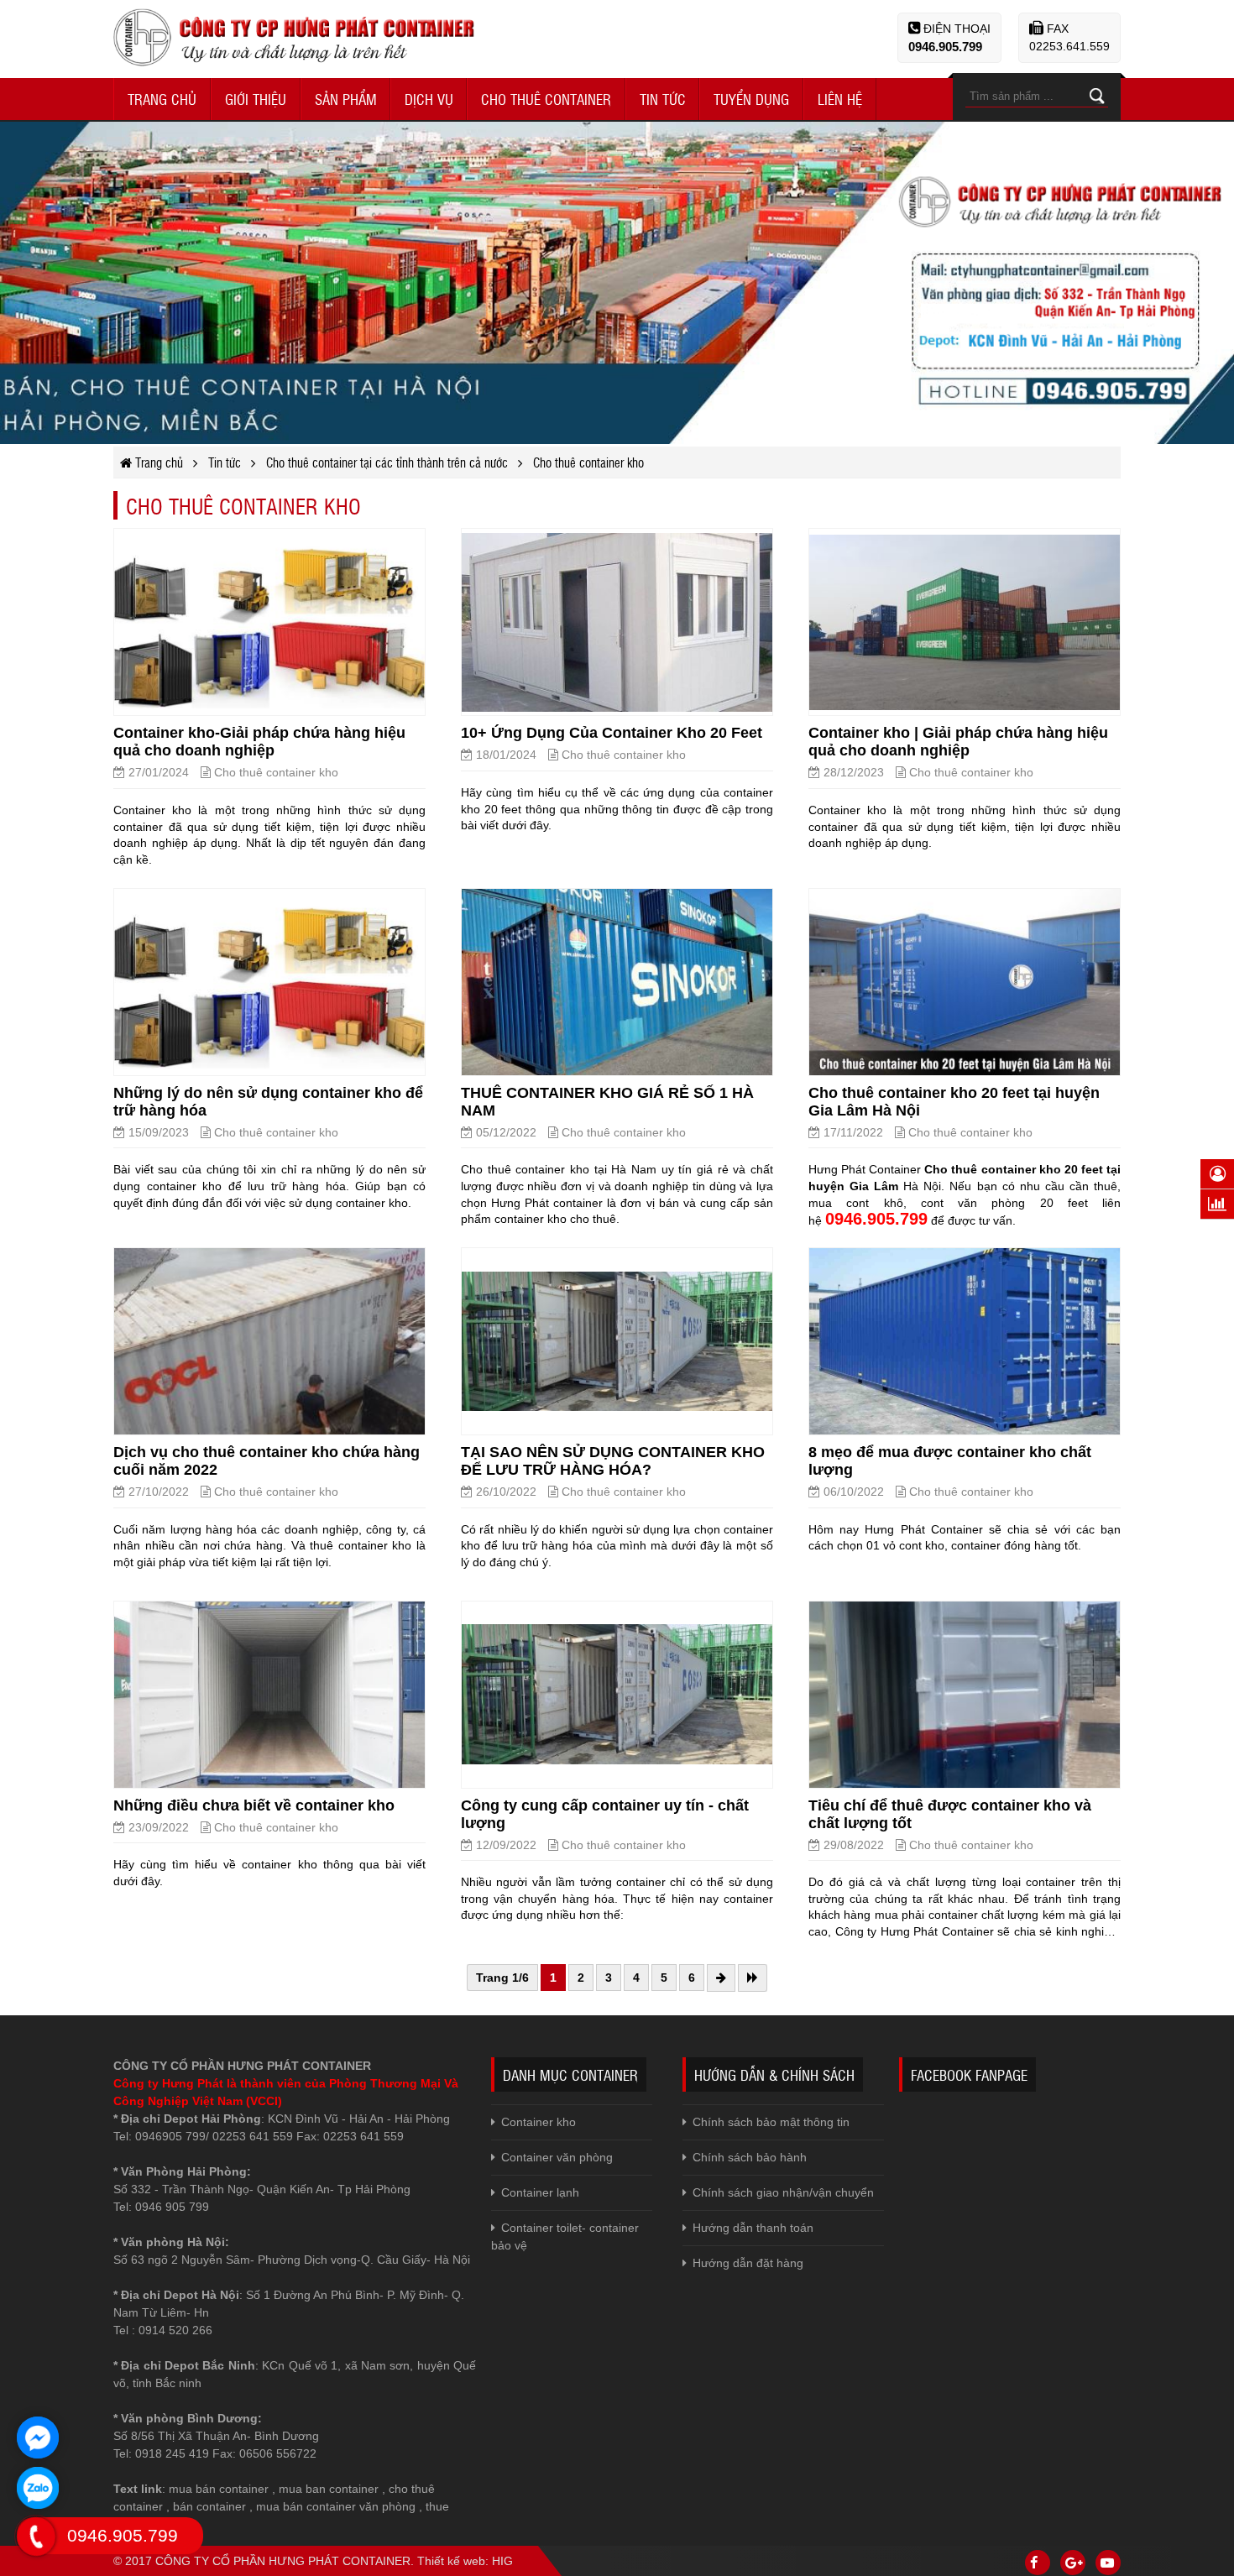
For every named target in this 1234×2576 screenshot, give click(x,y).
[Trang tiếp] (721, 1978)
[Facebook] (1038, 2563)
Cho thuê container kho (276, 772)
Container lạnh (540, 2192)
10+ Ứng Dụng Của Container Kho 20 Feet (612, 733)
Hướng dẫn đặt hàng (748, 2263)
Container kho (539, 2122)
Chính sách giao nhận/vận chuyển (783, 2192)
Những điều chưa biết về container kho (254, 1805)
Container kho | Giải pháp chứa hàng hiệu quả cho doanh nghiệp (958, 742)
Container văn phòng (557, 2157)
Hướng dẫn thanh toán (753, 2228)
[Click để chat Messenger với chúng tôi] (38, 2438)
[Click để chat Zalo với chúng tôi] (38, 2488)
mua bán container (219, 2489)
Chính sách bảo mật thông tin (771, 2122)
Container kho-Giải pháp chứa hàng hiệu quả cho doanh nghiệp (259, 742)
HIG (502, 2561)
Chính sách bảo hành (750, 2157)
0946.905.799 (945, 47)
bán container (209, 2506)
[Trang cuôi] (753, 1978)
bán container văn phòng (349, 2506)
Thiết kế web (451, 2561)
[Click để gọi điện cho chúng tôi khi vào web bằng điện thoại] (37, 2537)
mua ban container (329, 2489)
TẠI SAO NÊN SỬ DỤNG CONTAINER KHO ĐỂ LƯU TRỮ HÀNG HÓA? (613, 1461)
